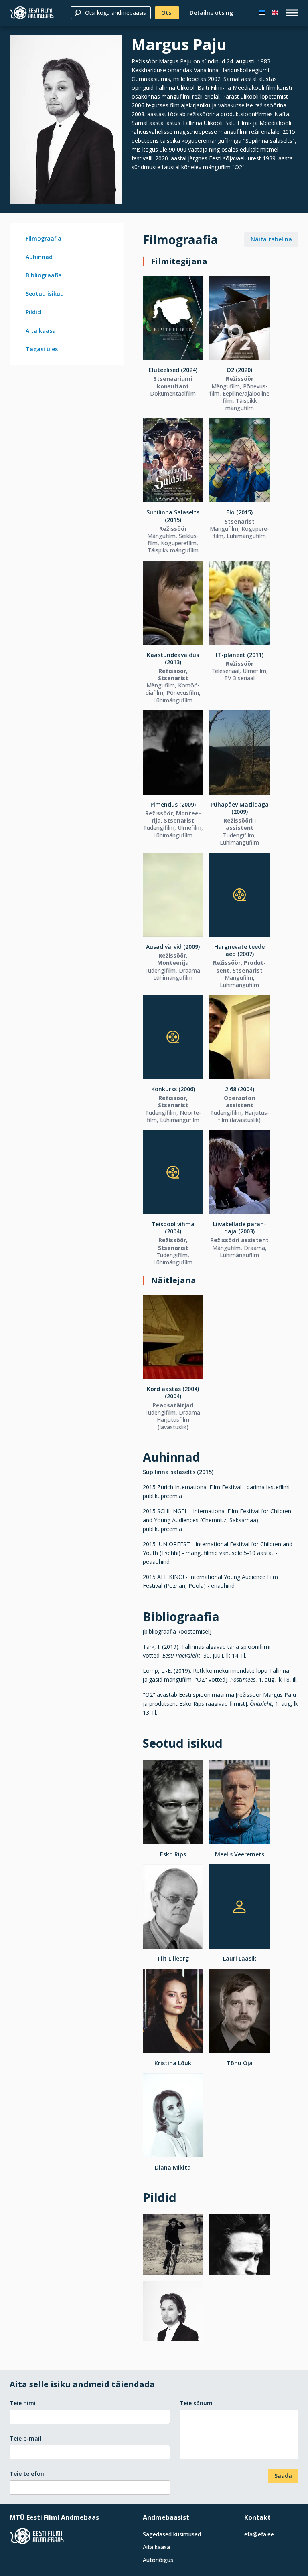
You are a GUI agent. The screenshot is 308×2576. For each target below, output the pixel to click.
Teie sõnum (196, 2403)
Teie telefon (27, 2474)
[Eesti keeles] (262, 13)
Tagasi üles (42, 349)
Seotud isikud (45, 294)
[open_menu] (292, 13)
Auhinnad (39, 257)
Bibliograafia (44, 275)
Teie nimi (23, 2403)
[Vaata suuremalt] (66, 119)
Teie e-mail (25, 2438)
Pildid (33, 312)
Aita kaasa (41, 331)
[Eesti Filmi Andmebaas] (32, 13)
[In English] (275, 13)
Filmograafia (44, 238)
